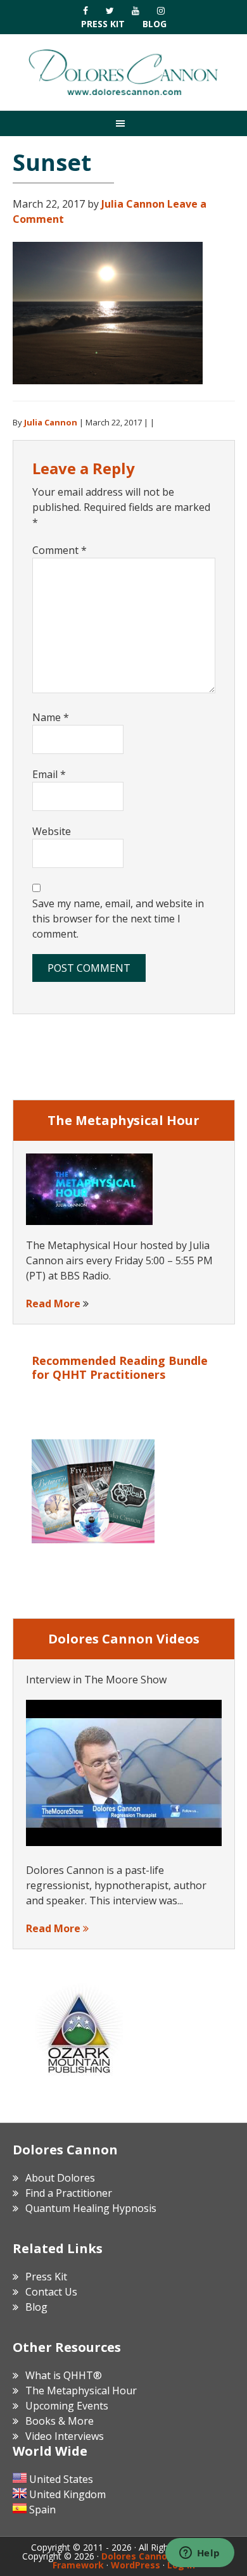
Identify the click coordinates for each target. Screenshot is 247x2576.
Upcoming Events (67, 2406)
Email (49, 774)
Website (52, 831)
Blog (155, 24)
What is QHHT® (64, 2375)
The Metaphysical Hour (81, 2391)
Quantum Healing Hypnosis (91, 2208)
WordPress (136, 2565)
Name (51, 717)
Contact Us (51, 2292)
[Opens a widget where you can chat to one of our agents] (199, 2554)
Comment (60, 550)
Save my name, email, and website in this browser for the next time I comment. (118, 919)
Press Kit (103, 24)
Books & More (60, 2421)
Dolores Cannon (123, 72)
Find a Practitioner (69, 2193)
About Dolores (60, 2178)
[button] (123, 123)
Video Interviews (65, 2436)
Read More (53, 1304)
